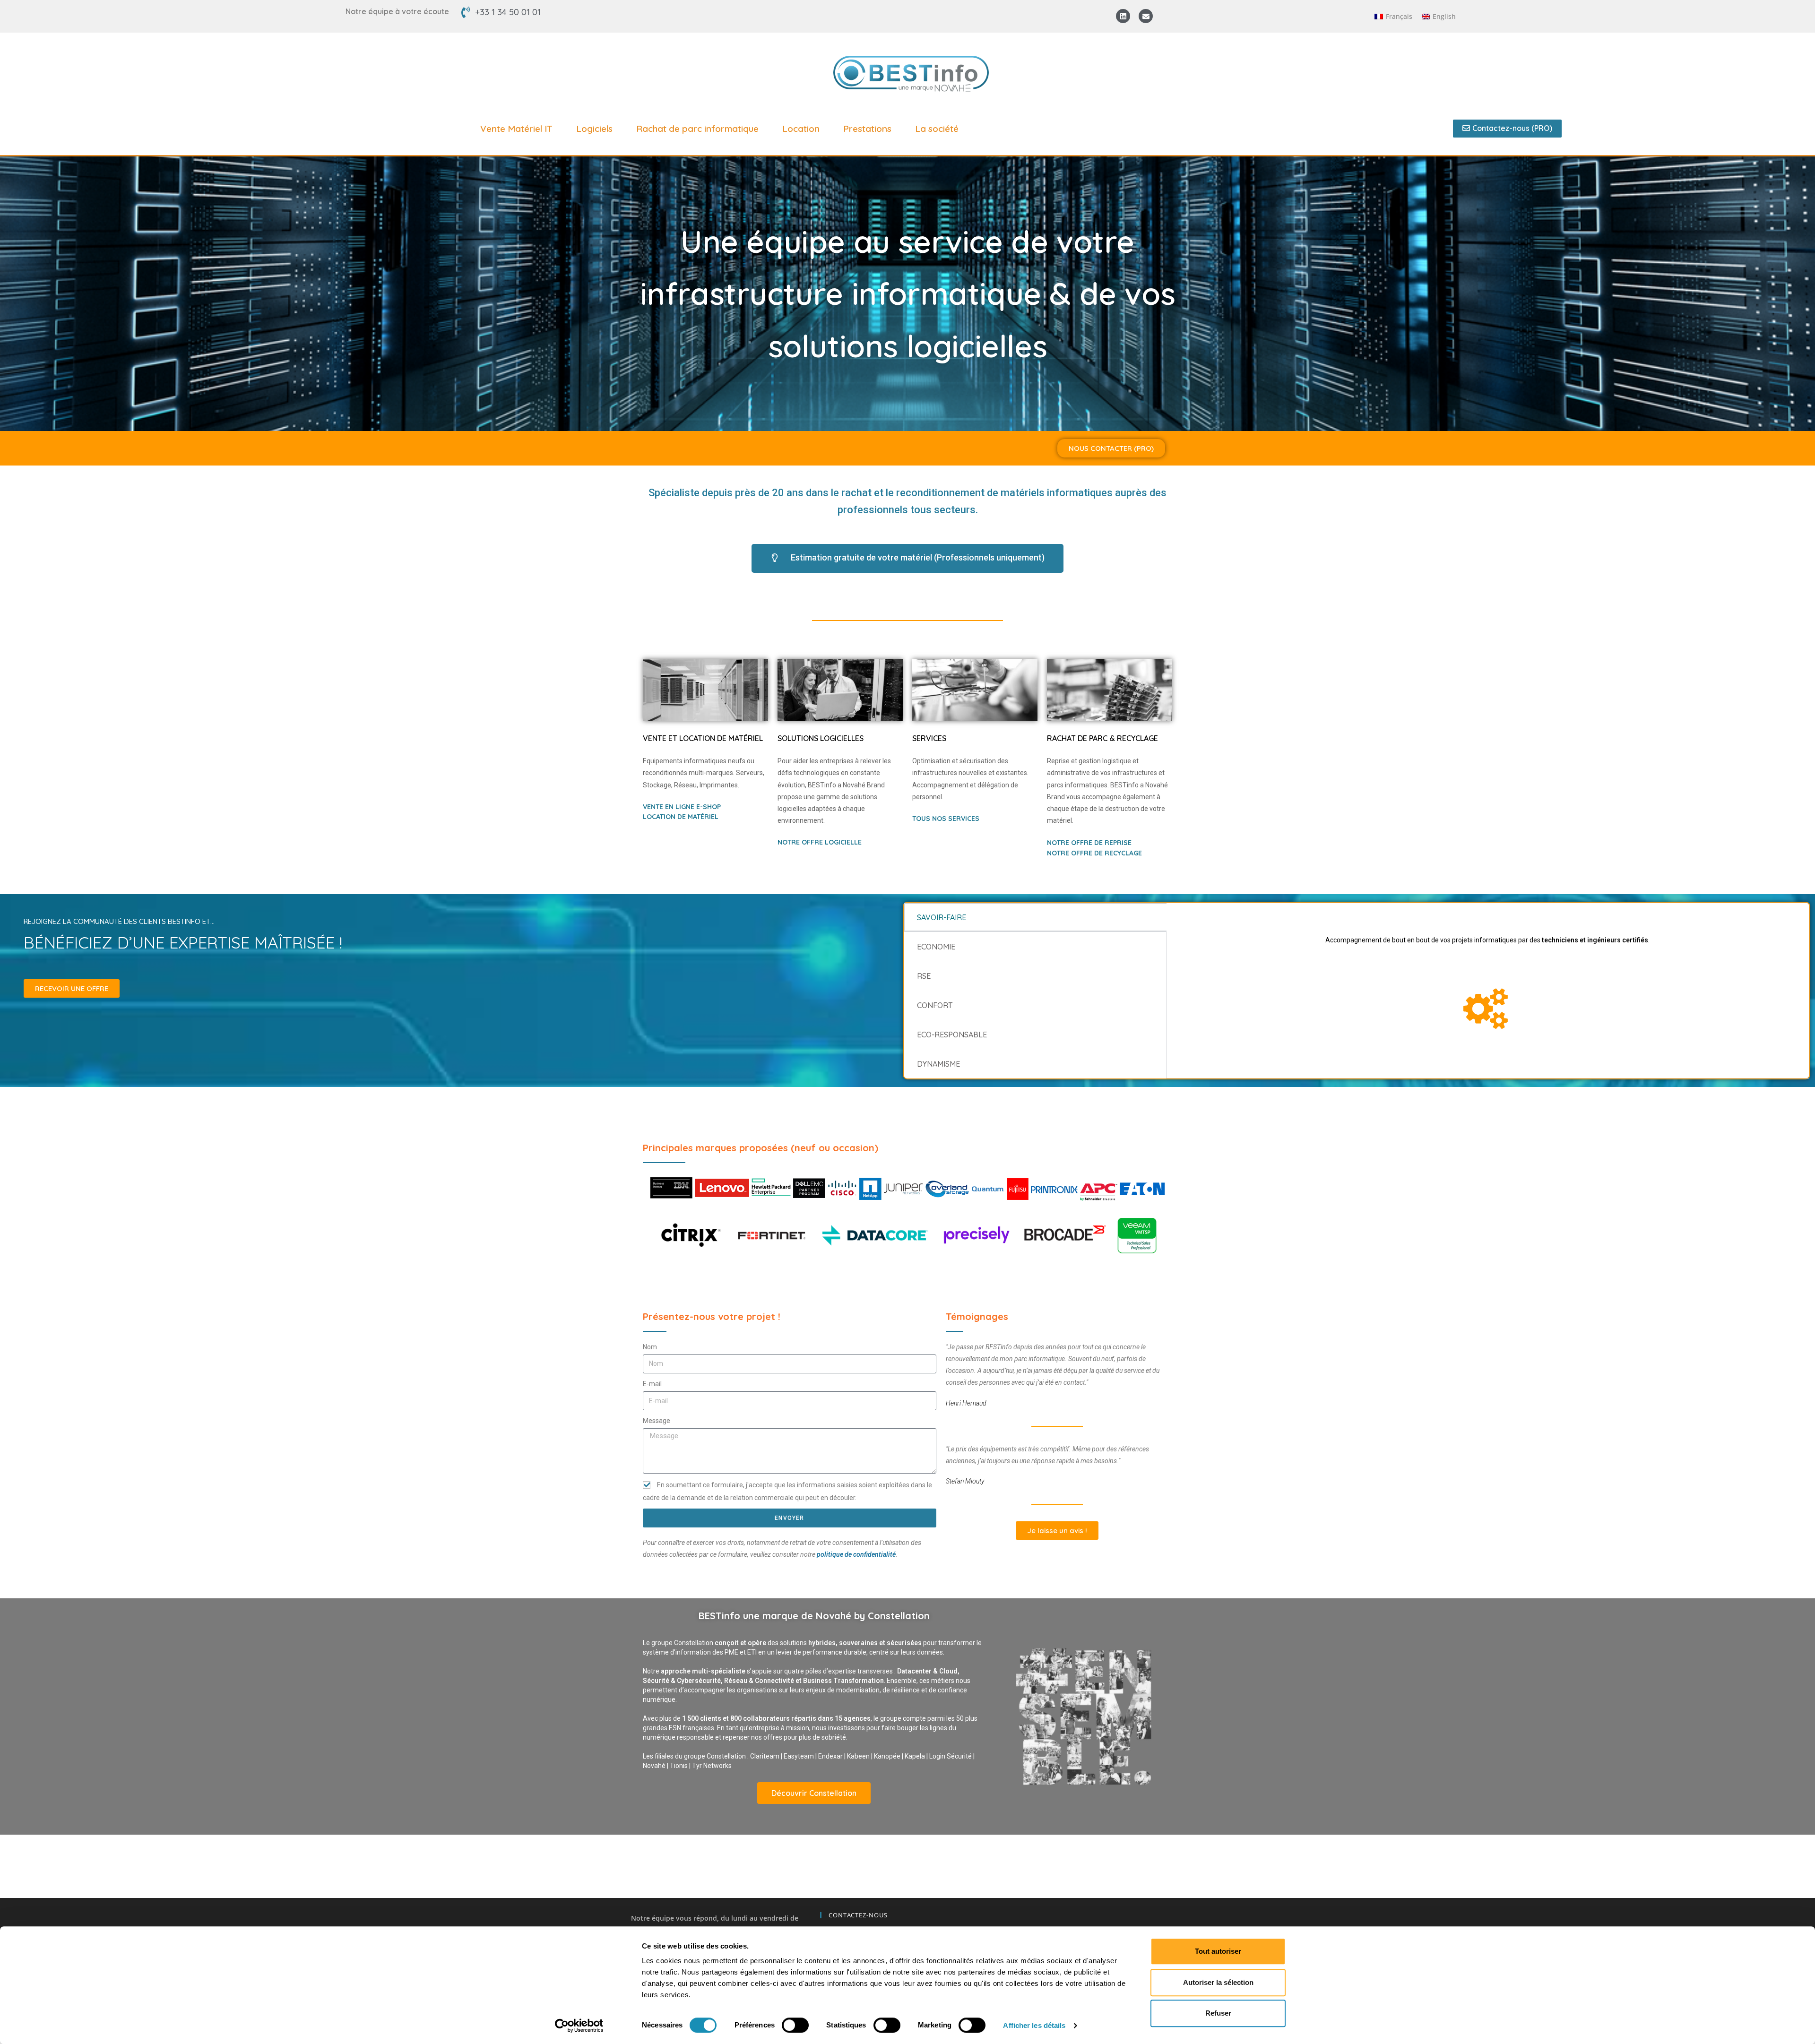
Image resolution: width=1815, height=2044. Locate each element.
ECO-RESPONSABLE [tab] (952, 1035)
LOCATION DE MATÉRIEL (681, 817)
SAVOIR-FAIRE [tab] (942, 917)
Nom (650, 1347)
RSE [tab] (924, 976)
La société (937, 129)
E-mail (652, 1384)
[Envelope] (1146, 16)
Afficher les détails (1034, 2025)
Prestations (867, 129)
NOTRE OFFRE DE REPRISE (1089, 843)
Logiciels (594, 129)
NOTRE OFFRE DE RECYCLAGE (1094, 853)
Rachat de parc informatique (697, 129)
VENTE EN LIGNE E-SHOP (682, 807)
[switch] (795, 2025)
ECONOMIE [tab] (936, 947)
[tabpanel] (1488, 980)
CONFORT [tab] (935, 1005)
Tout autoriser (1218, 1951)
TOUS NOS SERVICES (946, 819)
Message (657, 1421)
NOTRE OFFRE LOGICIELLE (820, 842)
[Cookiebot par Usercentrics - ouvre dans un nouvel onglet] (579, 2026)
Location (801, 129)
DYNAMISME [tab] (938, 1064)
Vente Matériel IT (516, 129)
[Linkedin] (1123, 16)
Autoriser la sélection (1218, 1982)
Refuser (1218, 2013)
